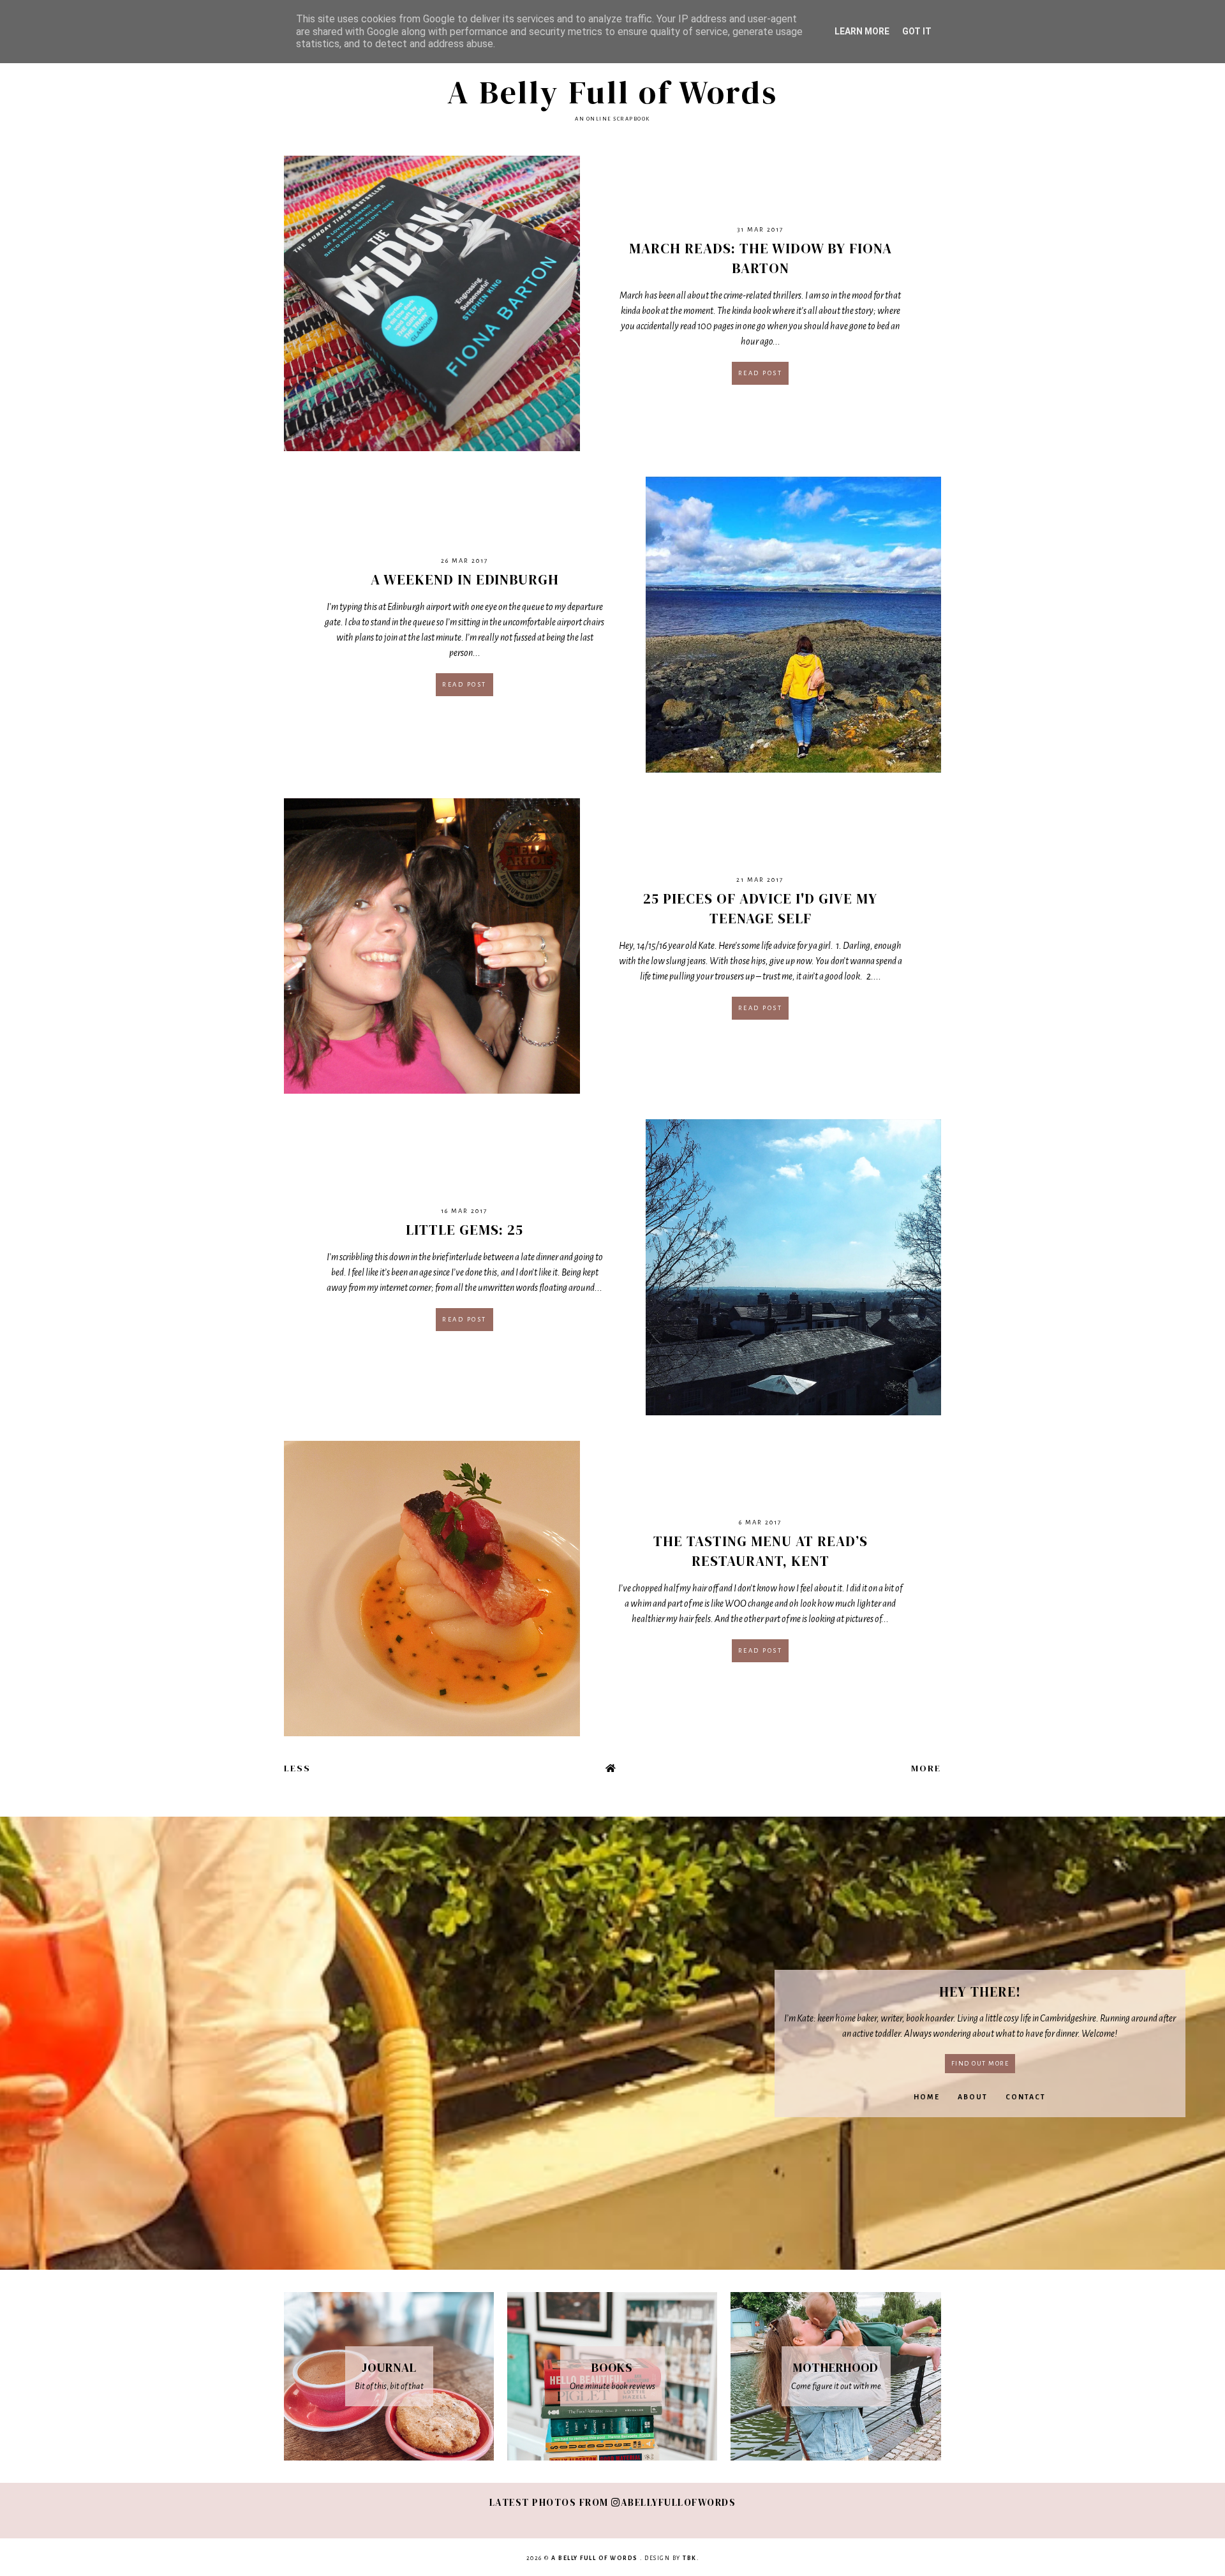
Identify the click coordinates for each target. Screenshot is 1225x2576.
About (973, 2097)
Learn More (862, 31)
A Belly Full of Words (612, 92)
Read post (761, 373)
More (926, 1768)
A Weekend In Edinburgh (465, 579)
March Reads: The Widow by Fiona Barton (761, 258)
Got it (917, 31)
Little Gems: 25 (464, 1230)
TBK (690, 2558)
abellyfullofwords (678, 2502)
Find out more (980, 2063)
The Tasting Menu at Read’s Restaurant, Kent (761, 1551)
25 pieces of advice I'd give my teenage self (760, 908)
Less (297, 1768)
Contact (1026, 2097)
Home (927, 2097)
